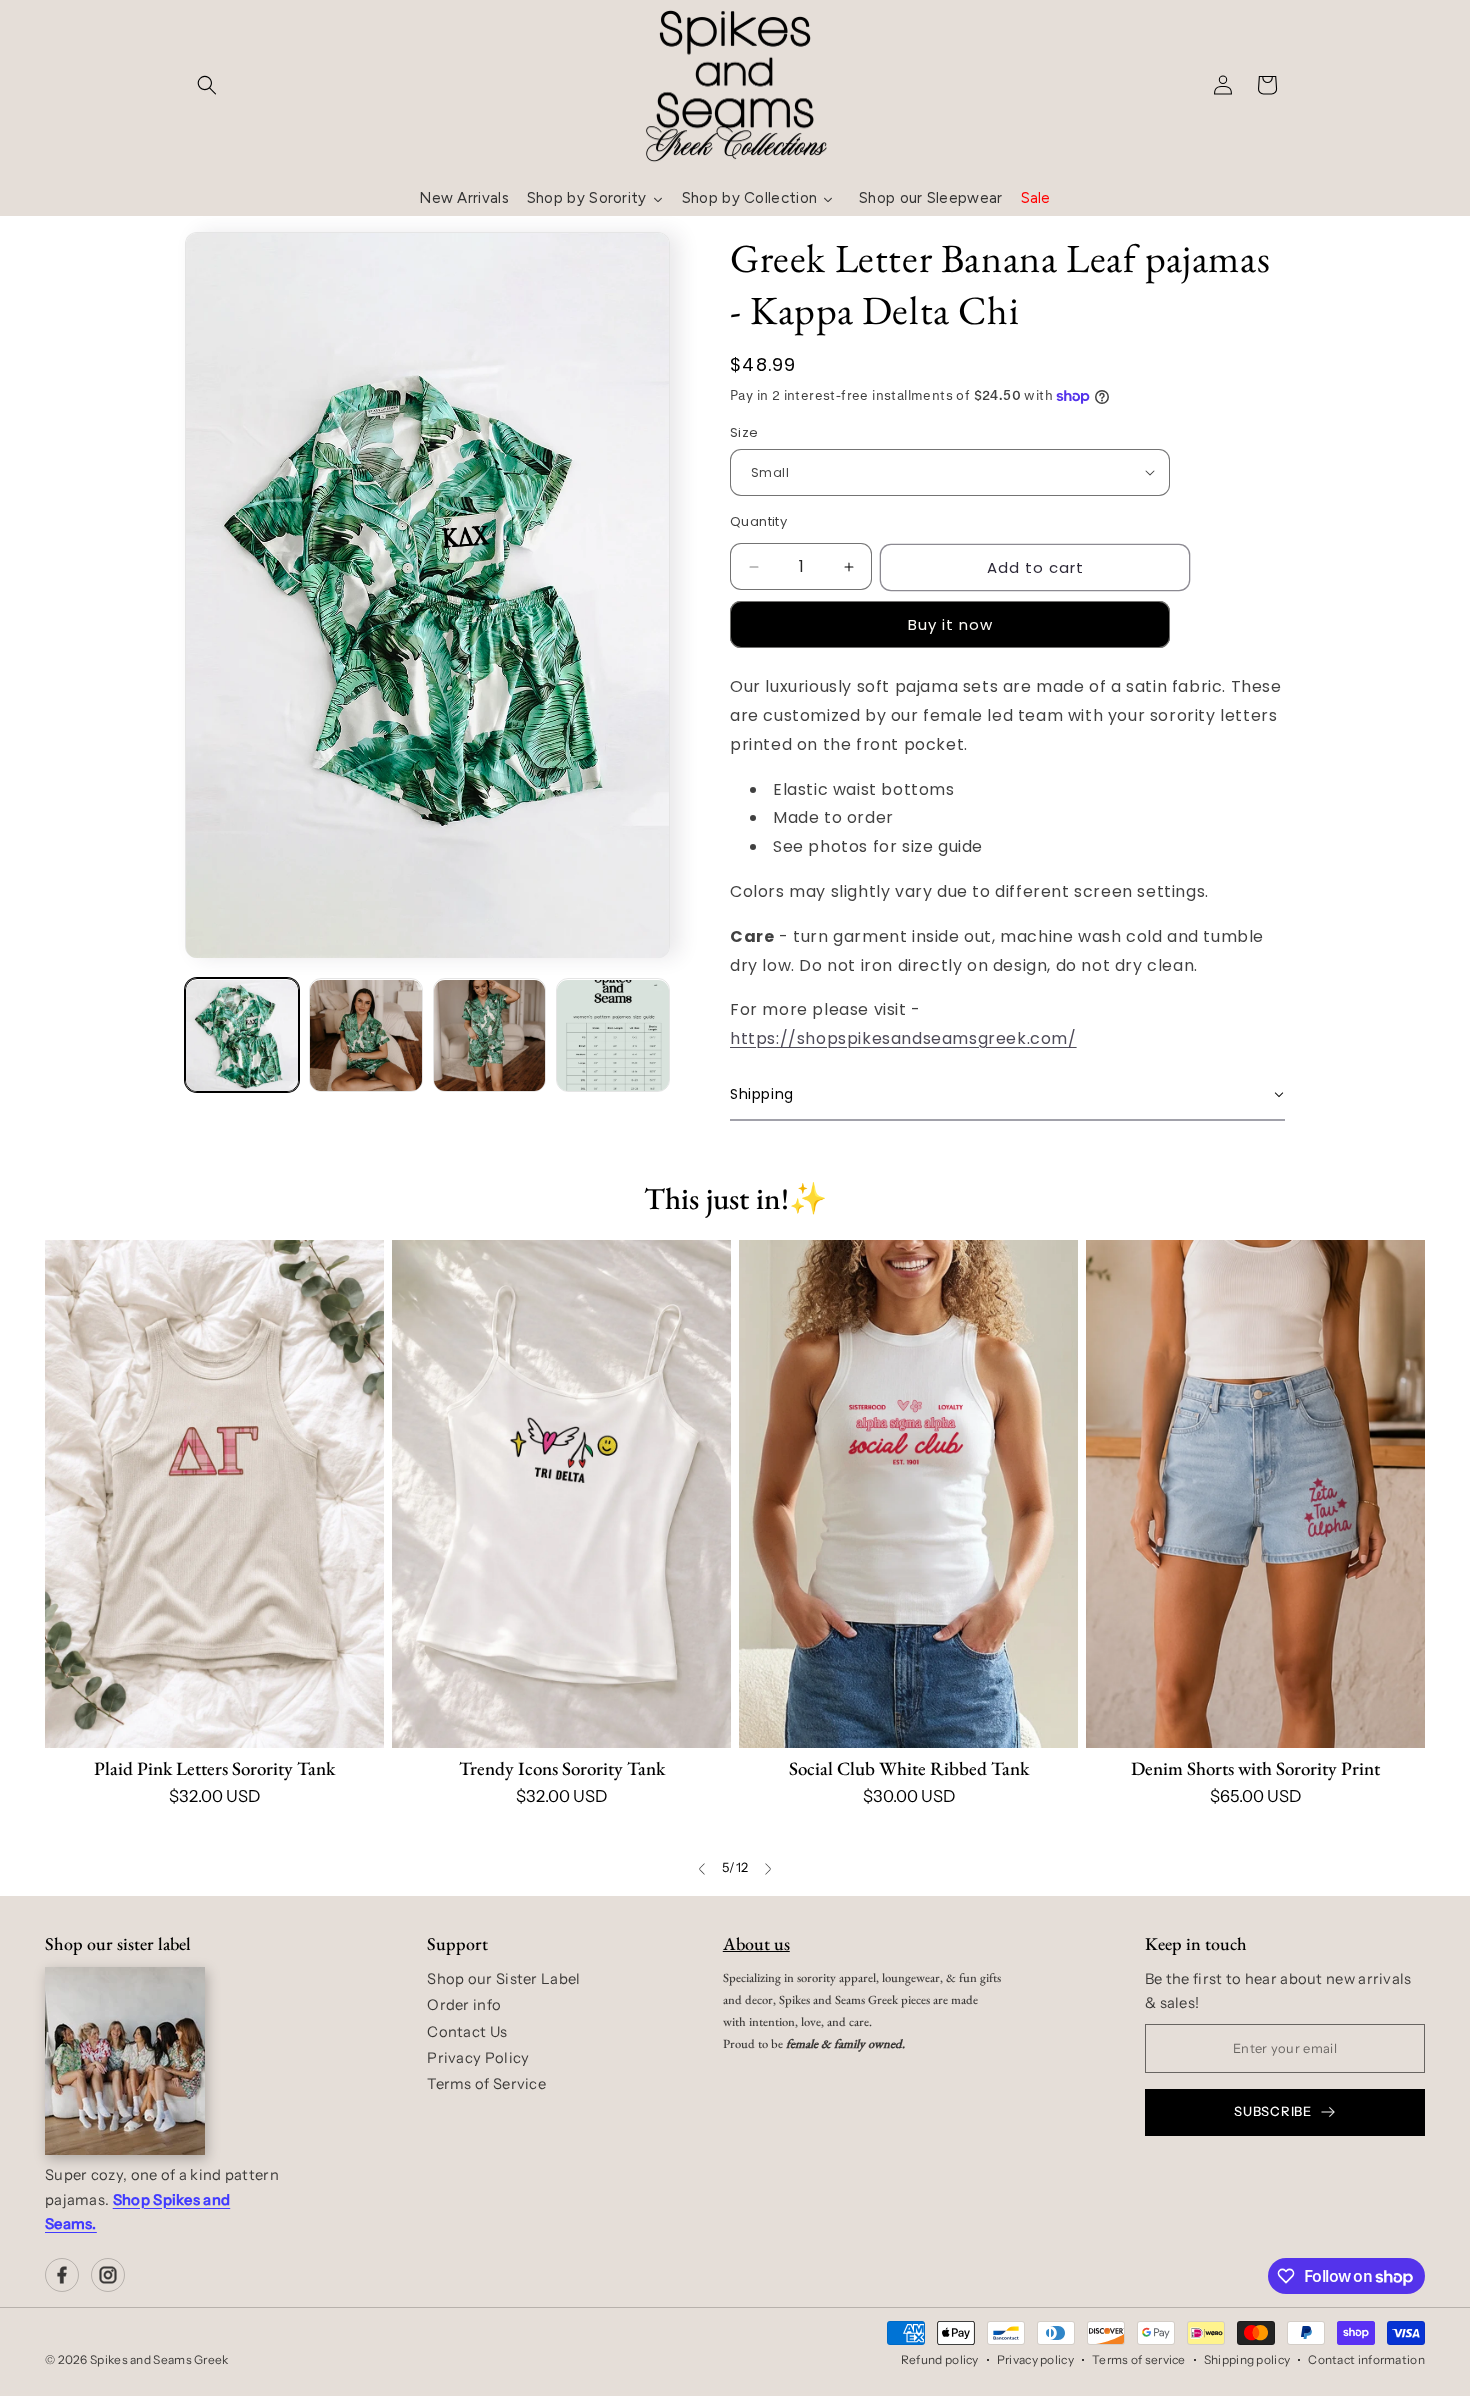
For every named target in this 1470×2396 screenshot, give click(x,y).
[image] (125, 2061)
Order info (464, 2005)
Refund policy (940, 2359)
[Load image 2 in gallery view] (366, 1036)
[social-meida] (62, 2275)
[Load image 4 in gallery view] (613, 1036)
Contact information (1366, 2359)
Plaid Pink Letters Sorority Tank (214, 1768)
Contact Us (467, 2032)
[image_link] (214, 1494)
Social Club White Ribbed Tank (909, 1768)
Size (744, 432)
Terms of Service (486, 2084)
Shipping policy (1247, 2359)
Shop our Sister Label (503, 1979)
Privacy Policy (478, 2058)
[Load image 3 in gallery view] (490, 1036)
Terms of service (1139, 2359)
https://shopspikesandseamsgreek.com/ (903, 1038)
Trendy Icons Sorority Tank (562, 1768)
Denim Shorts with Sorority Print (1255, 1768)
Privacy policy (1035, 2359)
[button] (207, 85)
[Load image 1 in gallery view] (242, 1036)
